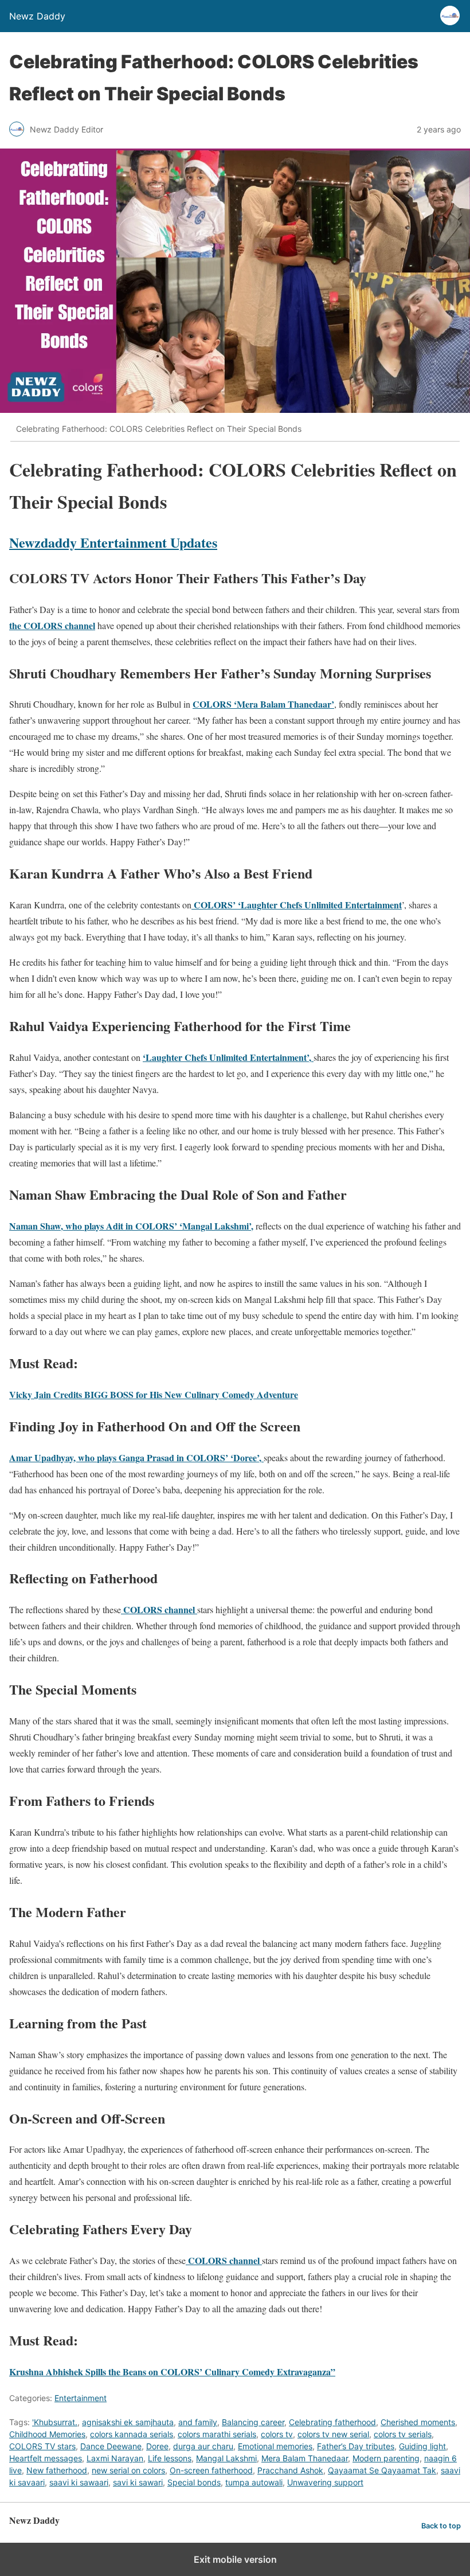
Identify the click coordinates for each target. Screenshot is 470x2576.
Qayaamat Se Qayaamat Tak (382, 2470)
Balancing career (253, 2422)
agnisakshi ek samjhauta (128, 2422)
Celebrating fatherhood (332, 2422)
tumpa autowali (254, 2482)
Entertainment (81, 2398)
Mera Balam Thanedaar (305, 2458)
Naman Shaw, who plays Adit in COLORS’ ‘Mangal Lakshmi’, (131, 1226)
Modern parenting (386, 2458)
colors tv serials (403, 2434)
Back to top (441, 2526)
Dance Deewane (111, 2446)
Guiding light (422, 2446)
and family (198, 2422)
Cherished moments (418, 2422)
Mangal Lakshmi (226, 2458)
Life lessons (170, 2458)
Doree (157, 2446)
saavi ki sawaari (79, 2482)
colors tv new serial (333, 2434)
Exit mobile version (235, 2559)
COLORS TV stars (42, 2446)
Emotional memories (275, 2446)
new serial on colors (128, 2470)
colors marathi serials (217, 2434)
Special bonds (194, 2482)
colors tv (277, 2434)
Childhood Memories (47, 2434)
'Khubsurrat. (55, 2422)
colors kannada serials (132, 2434)
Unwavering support (325, 2482)
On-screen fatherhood (211, 2470)
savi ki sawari (138, 2482)
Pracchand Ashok (290, 2470)
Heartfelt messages (46, 2458)
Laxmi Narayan (115, 2458)
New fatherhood (57, 2470)
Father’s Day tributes (356, 2446)
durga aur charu (203, 2446)
